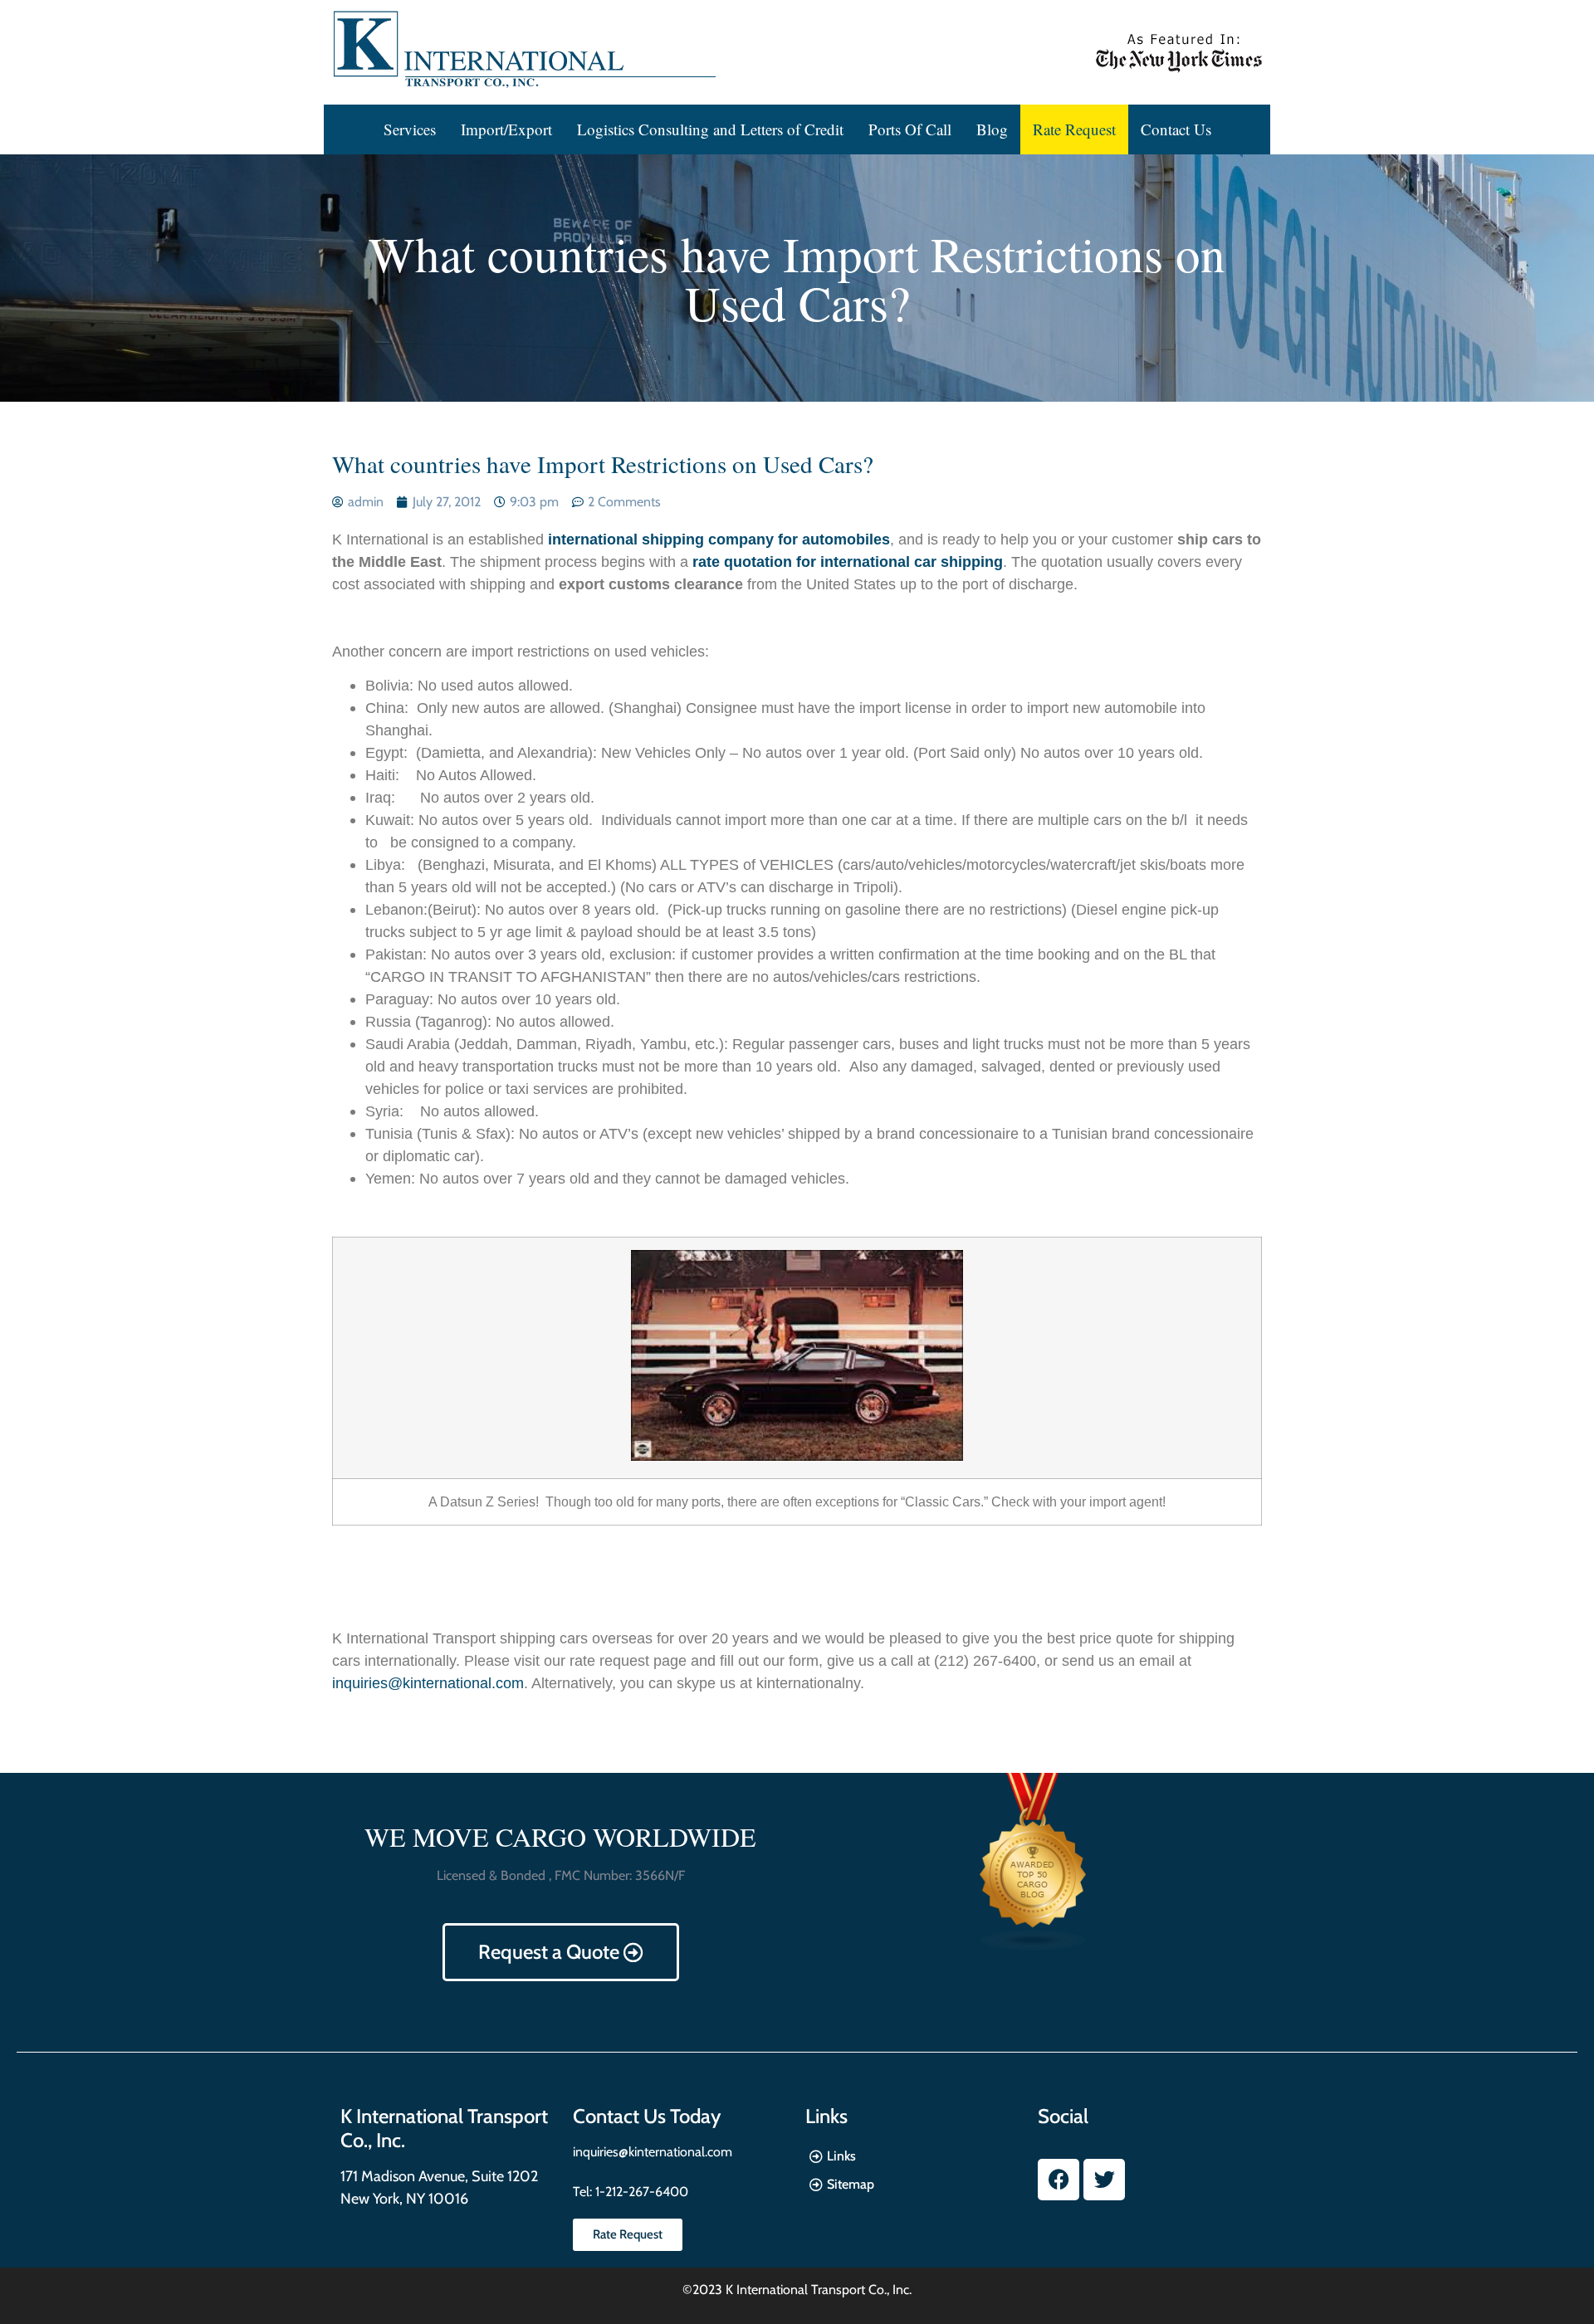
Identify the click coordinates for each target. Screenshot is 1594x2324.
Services (410, 129)
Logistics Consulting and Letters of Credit (710, 129)
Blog (992, 129)
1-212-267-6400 (640, 2192)
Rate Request (1074, 129)
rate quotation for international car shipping (848, 562)
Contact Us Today (647, 2116)
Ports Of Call (910, 129)
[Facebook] (1059, 2180)
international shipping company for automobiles (719, 539)
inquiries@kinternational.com (428, 1683)
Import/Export (506, 129)
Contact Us (1176, 129)
